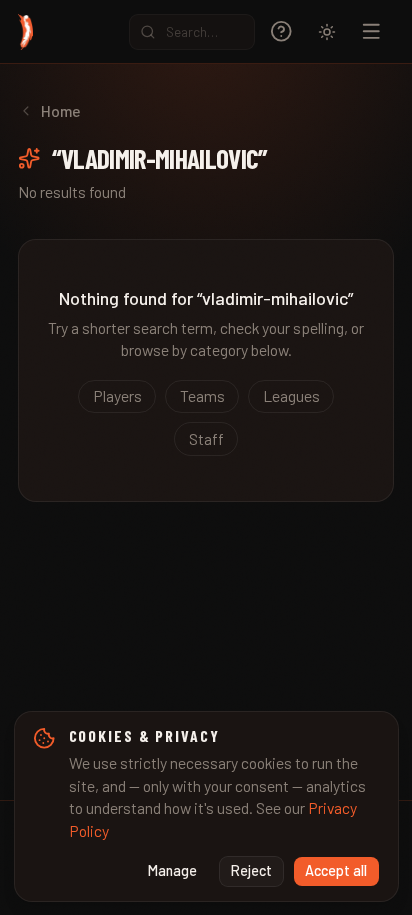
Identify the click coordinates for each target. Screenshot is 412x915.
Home (60, 110)
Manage (172, 870)
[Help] (281, 31)
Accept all (336, 870)
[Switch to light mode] (327, 32)
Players (117, 395)
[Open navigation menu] (371, 31)
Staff (206, 438)
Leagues (291, 395)
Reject (251, 870)
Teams (202, 395)
